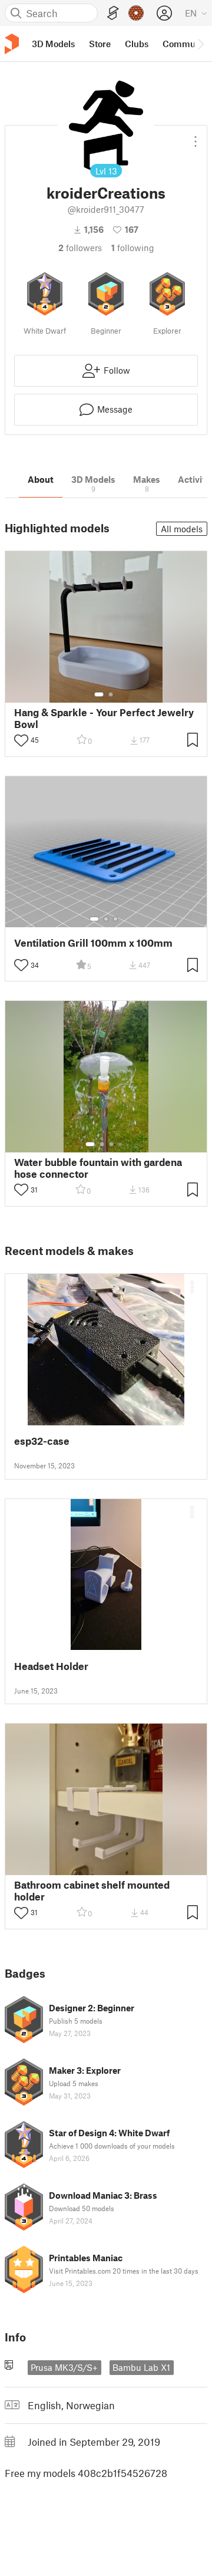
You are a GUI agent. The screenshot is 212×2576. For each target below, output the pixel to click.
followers (80, 248)
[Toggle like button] (21, 740)
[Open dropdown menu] (196, 137)
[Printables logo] (12, 44)
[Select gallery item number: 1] (99, 694)
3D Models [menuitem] (53, 44)
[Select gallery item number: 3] (115, 919)
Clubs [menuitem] (137, 44)
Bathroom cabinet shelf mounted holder (92, 1890)
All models (182, 529)
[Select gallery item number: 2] (111, 694)
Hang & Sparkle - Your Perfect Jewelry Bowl (104, 718)
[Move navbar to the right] (200, 44)
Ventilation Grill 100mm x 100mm (93, 943)
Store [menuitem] (100, 44)
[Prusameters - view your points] (136, 13)
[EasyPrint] (113, 13)
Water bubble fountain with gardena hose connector (98, 1168)
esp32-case (42, 1441)
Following (133, 248)
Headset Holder (51, 1666)
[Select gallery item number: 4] (121, 1144)
